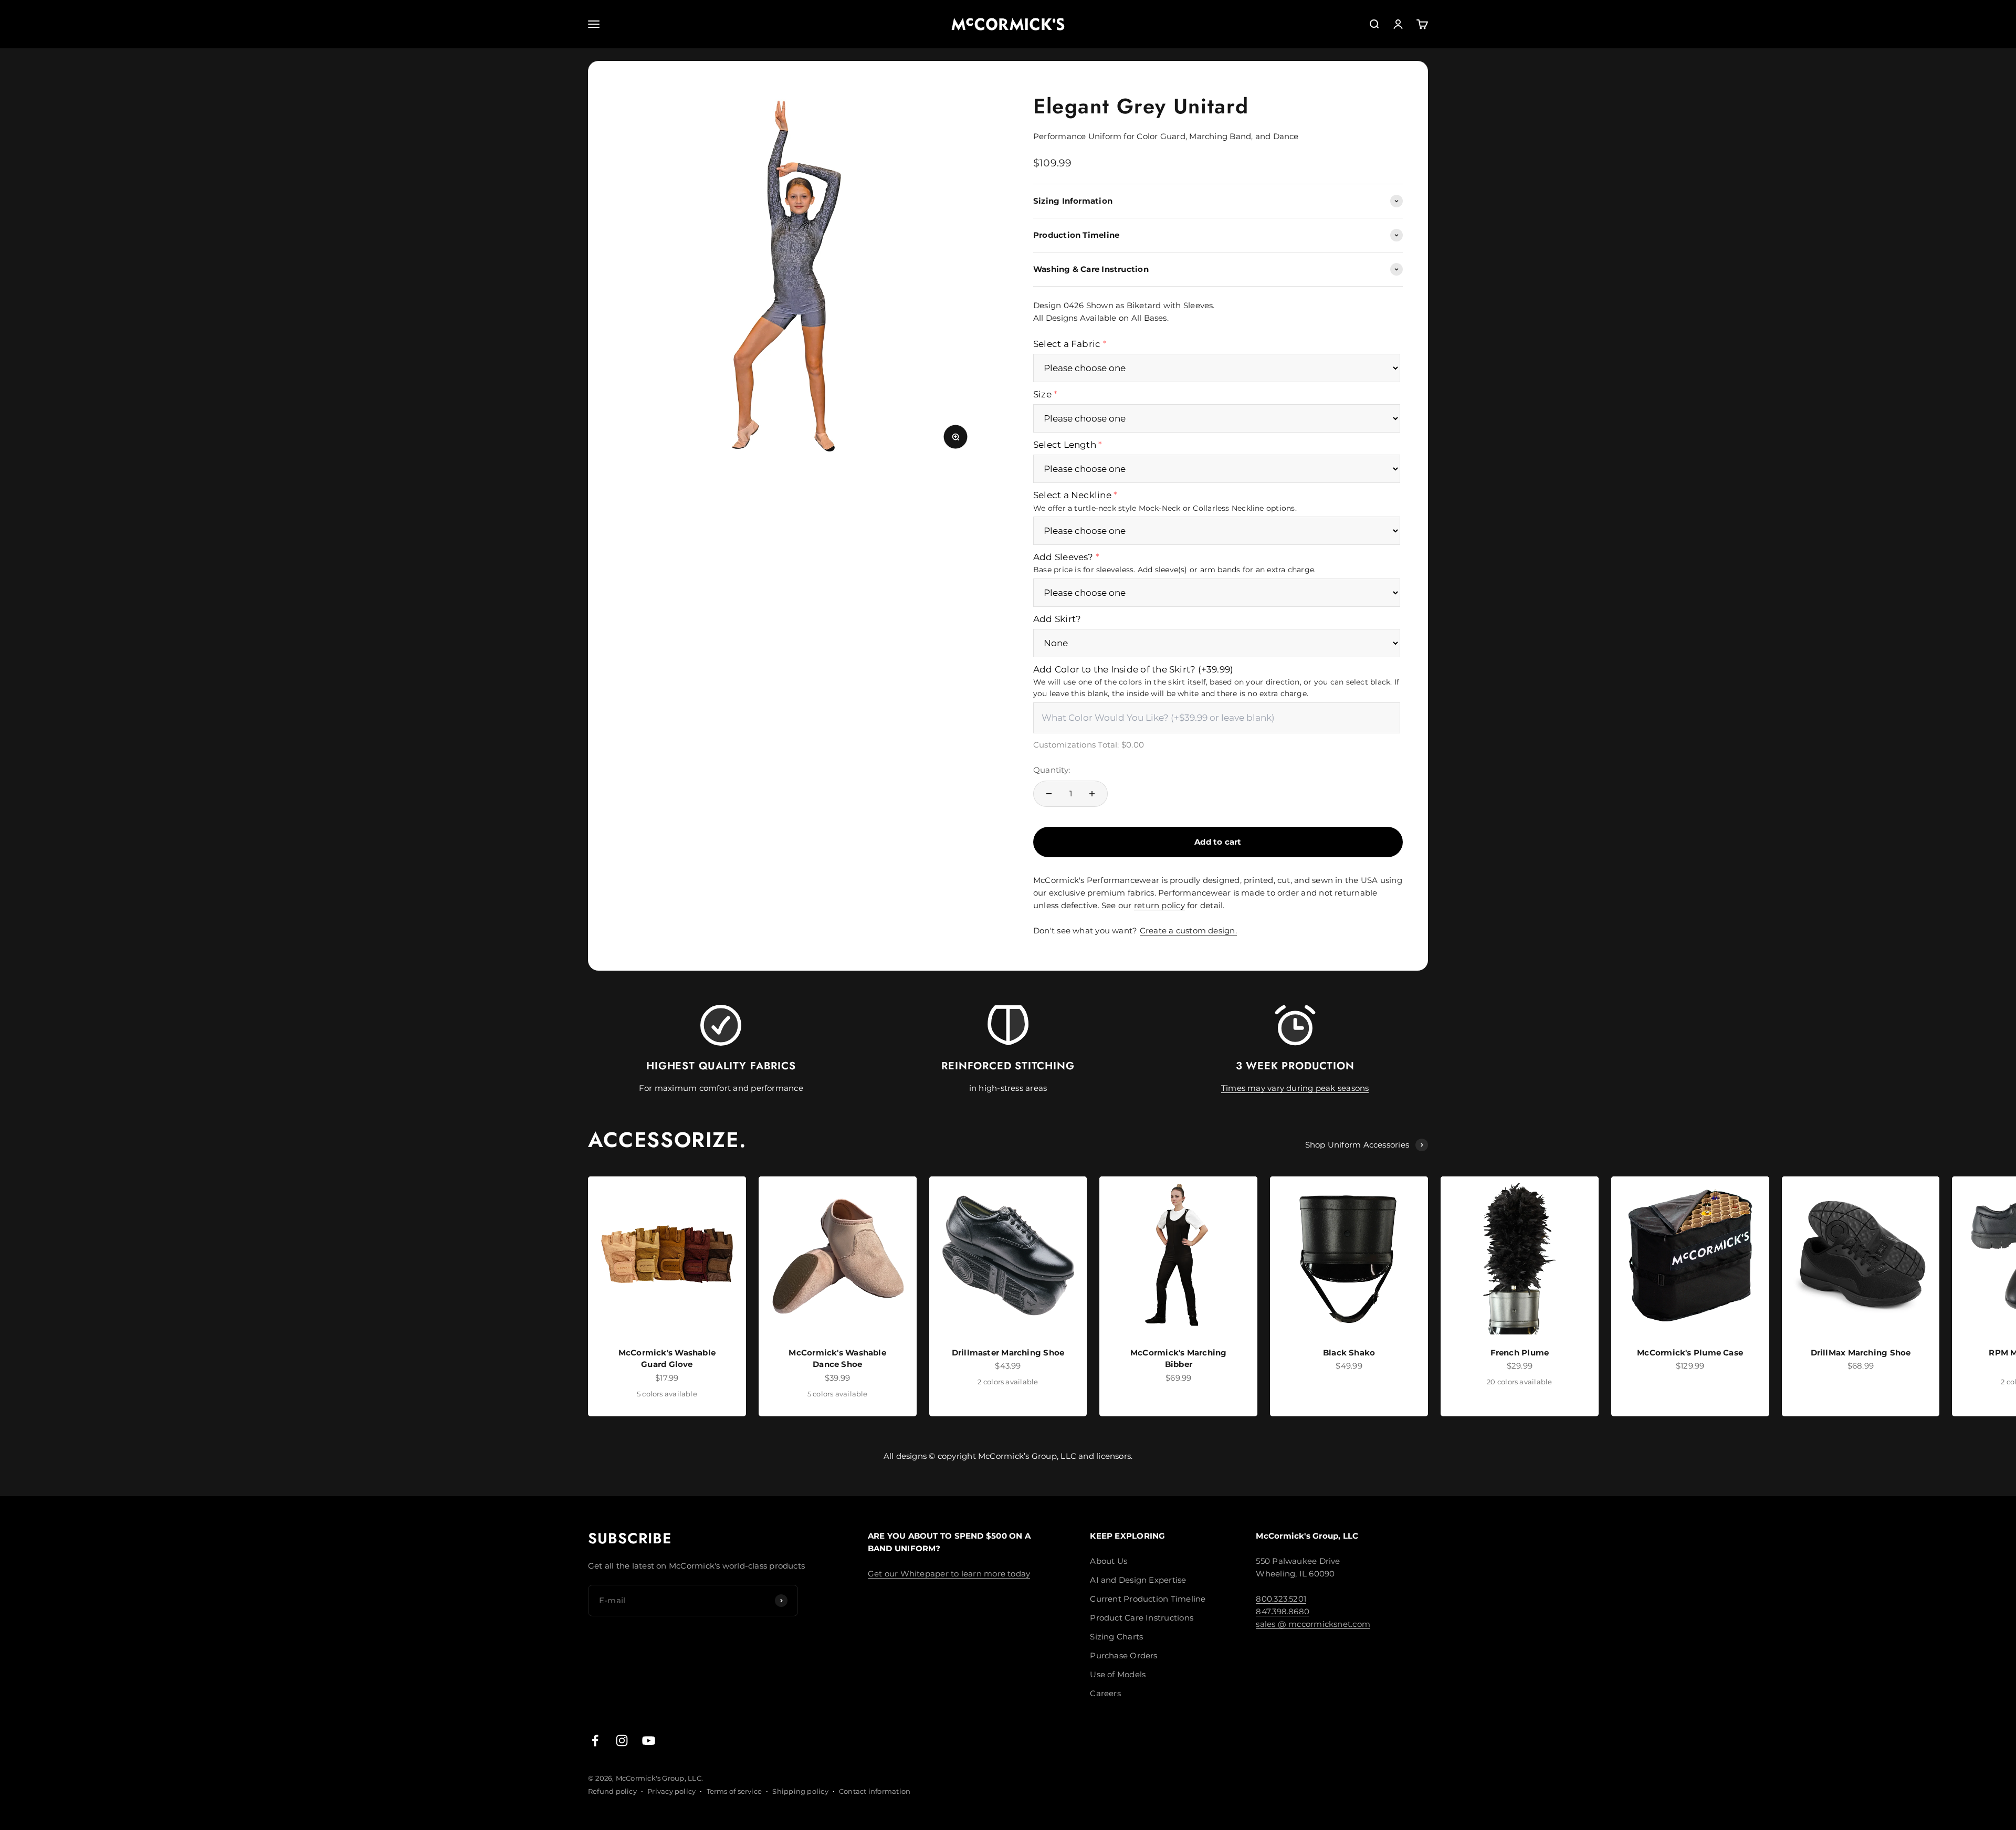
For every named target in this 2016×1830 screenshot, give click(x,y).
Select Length (1065, 445)
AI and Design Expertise (1138, 1580)
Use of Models (1118, 1674)
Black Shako (1349, 1353)
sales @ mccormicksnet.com (1313, 1624)
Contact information (875, 1791)
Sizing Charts (1116, 1637)
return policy (1159, 905)
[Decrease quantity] (1049, 794)
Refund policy (612, 1791)
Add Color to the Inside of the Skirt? (1133, 669)
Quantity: (1052, 770)
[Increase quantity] (1092, 794)
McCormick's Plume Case (1690, 1353)
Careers (1105, 1693)
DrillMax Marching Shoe (1861, 1353)
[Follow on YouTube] (649, 1740)
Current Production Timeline (1148, 1599)
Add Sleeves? (1063, 557)
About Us (1109, 1561)
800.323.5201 (1281, 1599)
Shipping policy (800, 1791)
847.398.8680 (1283, 1611)
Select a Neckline (1072, 495)
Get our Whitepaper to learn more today (949, 1574)
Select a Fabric (1067, 344)
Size (1042, 394)
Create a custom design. (1188, 930)
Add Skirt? (1057, 619)
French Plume (1520, 1353)
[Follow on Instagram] (622, 1740)
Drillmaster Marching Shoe (1008, 1353)
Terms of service (734, 1791)
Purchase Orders (1123, 1655)
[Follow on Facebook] (595, 1740)
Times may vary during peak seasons (1295, 1088)
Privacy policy (671, 1791)
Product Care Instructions (1142, 1618)
